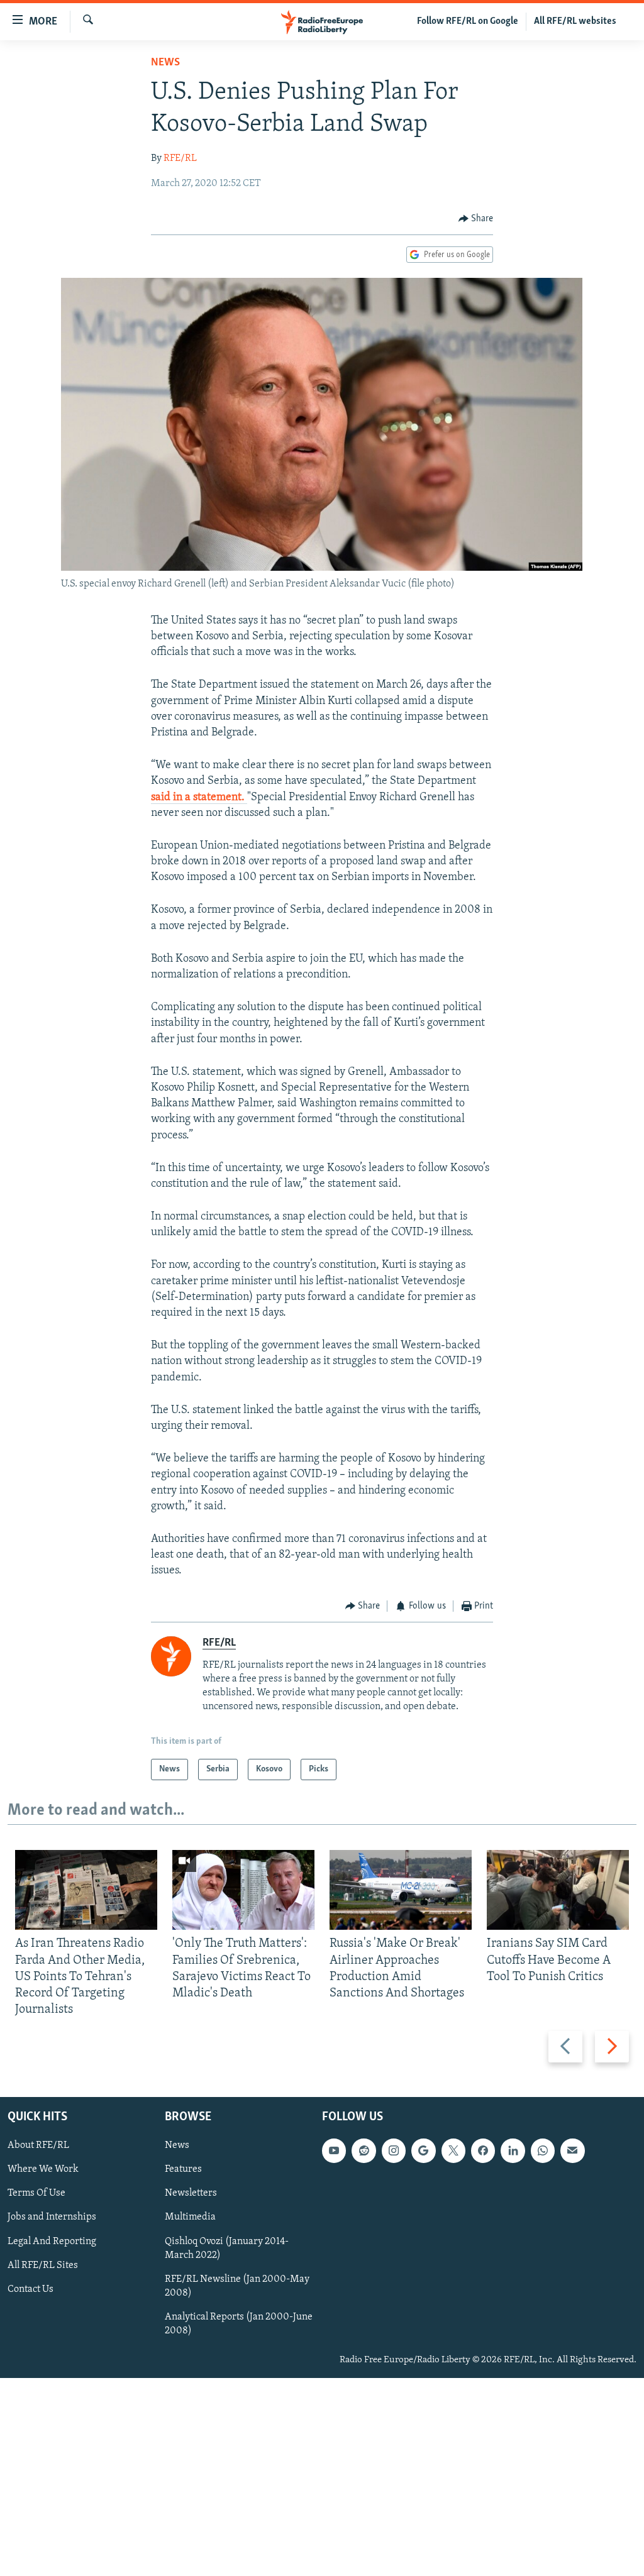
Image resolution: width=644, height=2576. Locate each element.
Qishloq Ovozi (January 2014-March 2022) (227, 2248)
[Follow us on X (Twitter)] (453, 2150)
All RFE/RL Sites (43, 2265)
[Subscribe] (572, 2150)
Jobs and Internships (52, 2217)
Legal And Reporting (52, 2241)
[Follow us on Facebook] (483, 2150)
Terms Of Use (36, 2193)
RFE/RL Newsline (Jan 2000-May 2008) (237, 2286)
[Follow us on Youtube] (334, 2150)
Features (183, 2169)
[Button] (476, 219)
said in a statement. (199, 798)
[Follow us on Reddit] (364, 2150)
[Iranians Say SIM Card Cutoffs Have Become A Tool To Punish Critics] (558, 1890)
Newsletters (191, 2193)
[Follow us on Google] (423, 2150)
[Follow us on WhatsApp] (543, 2150)
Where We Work (43, 2169)
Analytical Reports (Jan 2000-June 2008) (239, 2323)
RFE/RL (180, 158)
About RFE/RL (38, 2145)
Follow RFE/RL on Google (468, 21)
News (165, 63)
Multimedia (190, 2217)
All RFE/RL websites (575, 21)
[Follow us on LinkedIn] (513, 2150)
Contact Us (31, 2289)
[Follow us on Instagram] (394, 2150)
